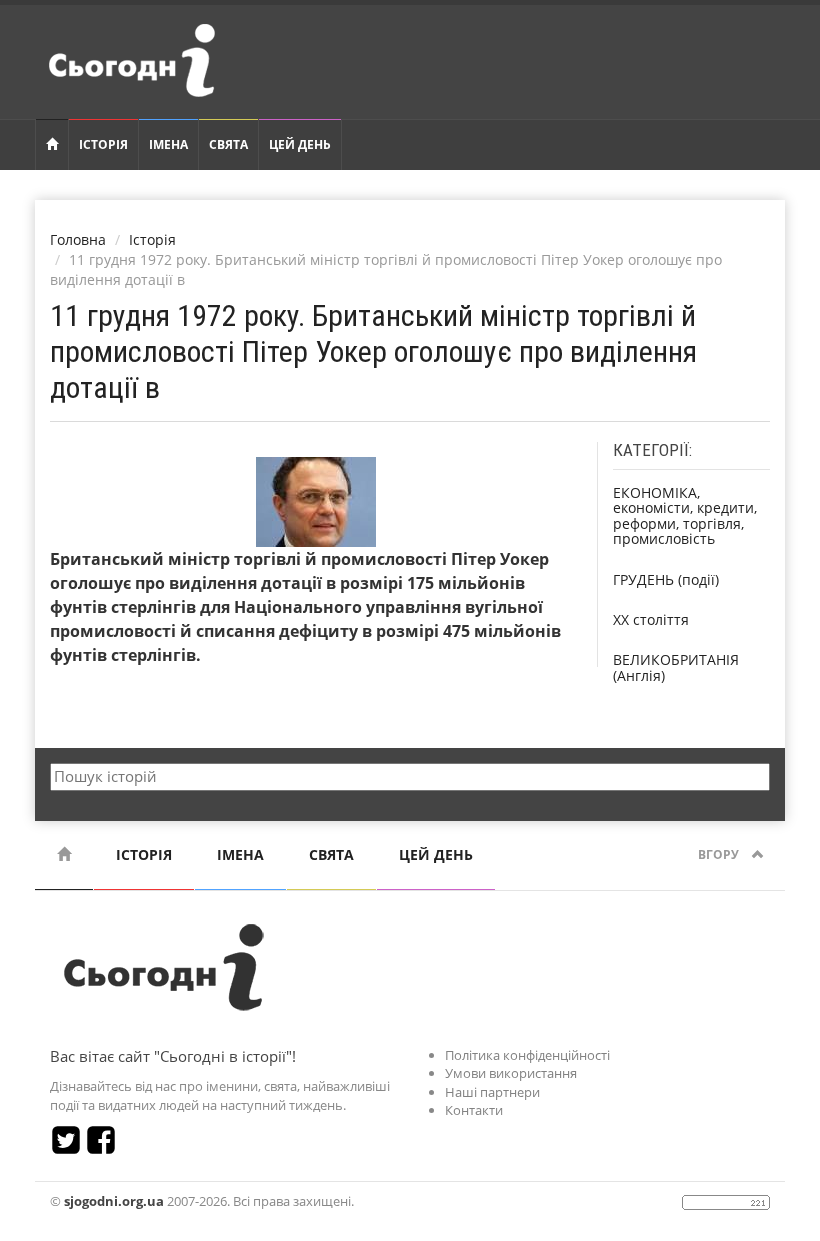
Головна (78, 239)
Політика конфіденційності (527, 1055)
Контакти (474, 1110)
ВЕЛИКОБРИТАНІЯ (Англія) (676, 667)
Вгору (720, 854)
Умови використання (511, 1073)
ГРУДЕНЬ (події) (666, 579)
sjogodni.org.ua (114, 1201)
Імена (168, 144)
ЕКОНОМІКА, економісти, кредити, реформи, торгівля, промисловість (685, 515)
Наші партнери (492, 1092)
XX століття (651, 619)
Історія (103, 144)
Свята (228, 144)
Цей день (300, 144)
